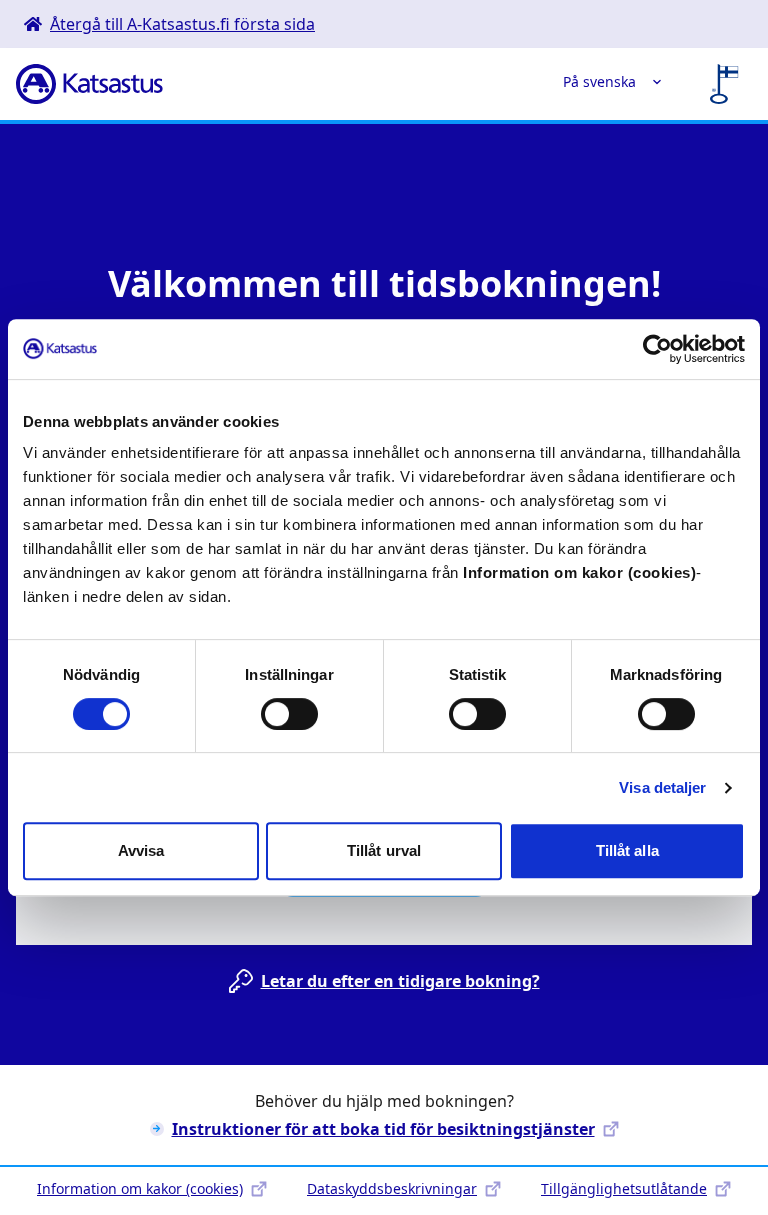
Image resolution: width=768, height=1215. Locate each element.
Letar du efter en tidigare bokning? (400, 981)
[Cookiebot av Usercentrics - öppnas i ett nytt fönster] (657, 349)
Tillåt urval (384, 850)
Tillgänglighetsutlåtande (624, 1188)
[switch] (289, 714)
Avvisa (141, 850)
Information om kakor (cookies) (140, 1188)
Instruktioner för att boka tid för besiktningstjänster (383, 1129)
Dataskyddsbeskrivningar (392, 1188)
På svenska (599, 81)
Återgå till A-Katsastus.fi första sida (182, 24)
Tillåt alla (627, 850)
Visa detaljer (662, 787)
